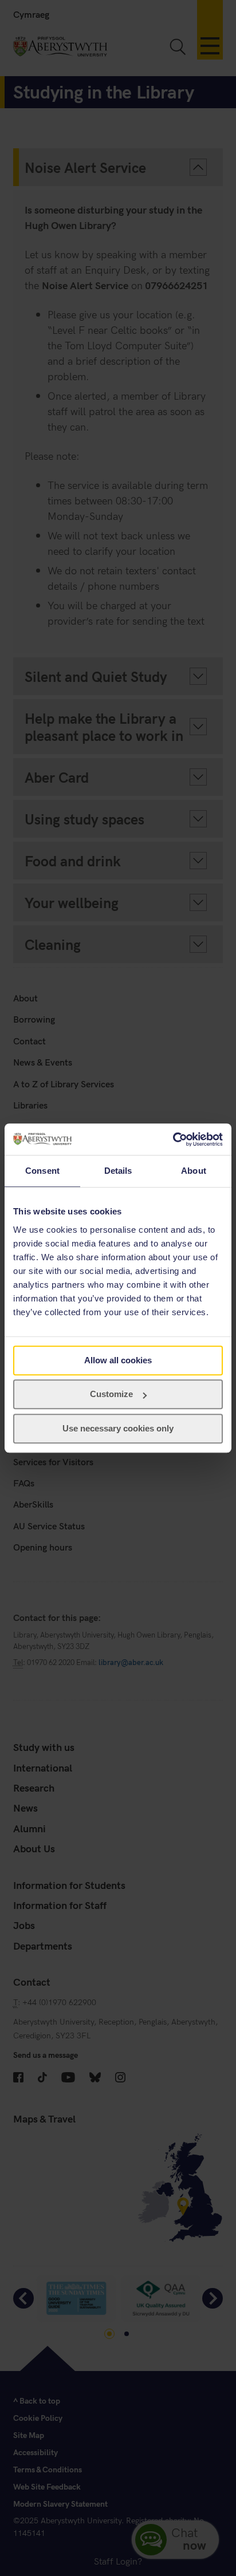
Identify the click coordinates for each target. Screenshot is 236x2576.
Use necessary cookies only (118, 1428)
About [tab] (194, 1171)
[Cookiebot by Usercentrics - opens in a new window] (173, 1139)
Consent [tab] (42, 1171)
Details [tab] (118, 1171)
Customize (111, 1394)
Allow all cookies (118, 1360)
